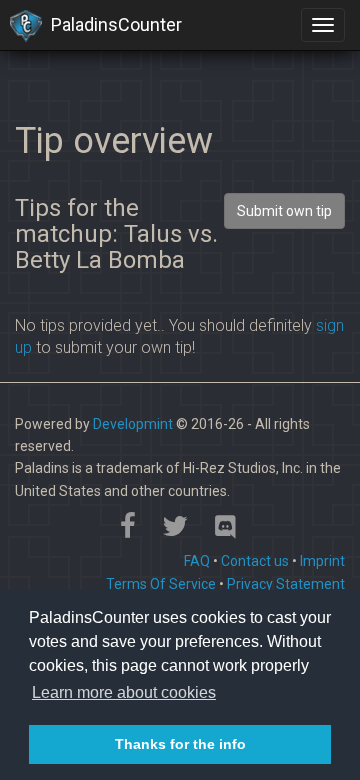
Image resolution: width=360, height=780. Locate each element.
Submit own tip (284, 211)
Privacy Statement (286, 584)
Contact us (255, 561)
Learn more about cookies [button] (124, 692)
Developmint (133, 424)
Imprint (322, 561)
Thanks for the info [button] (180, 744)
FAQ (197, 561)
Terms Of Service (161, 584)
